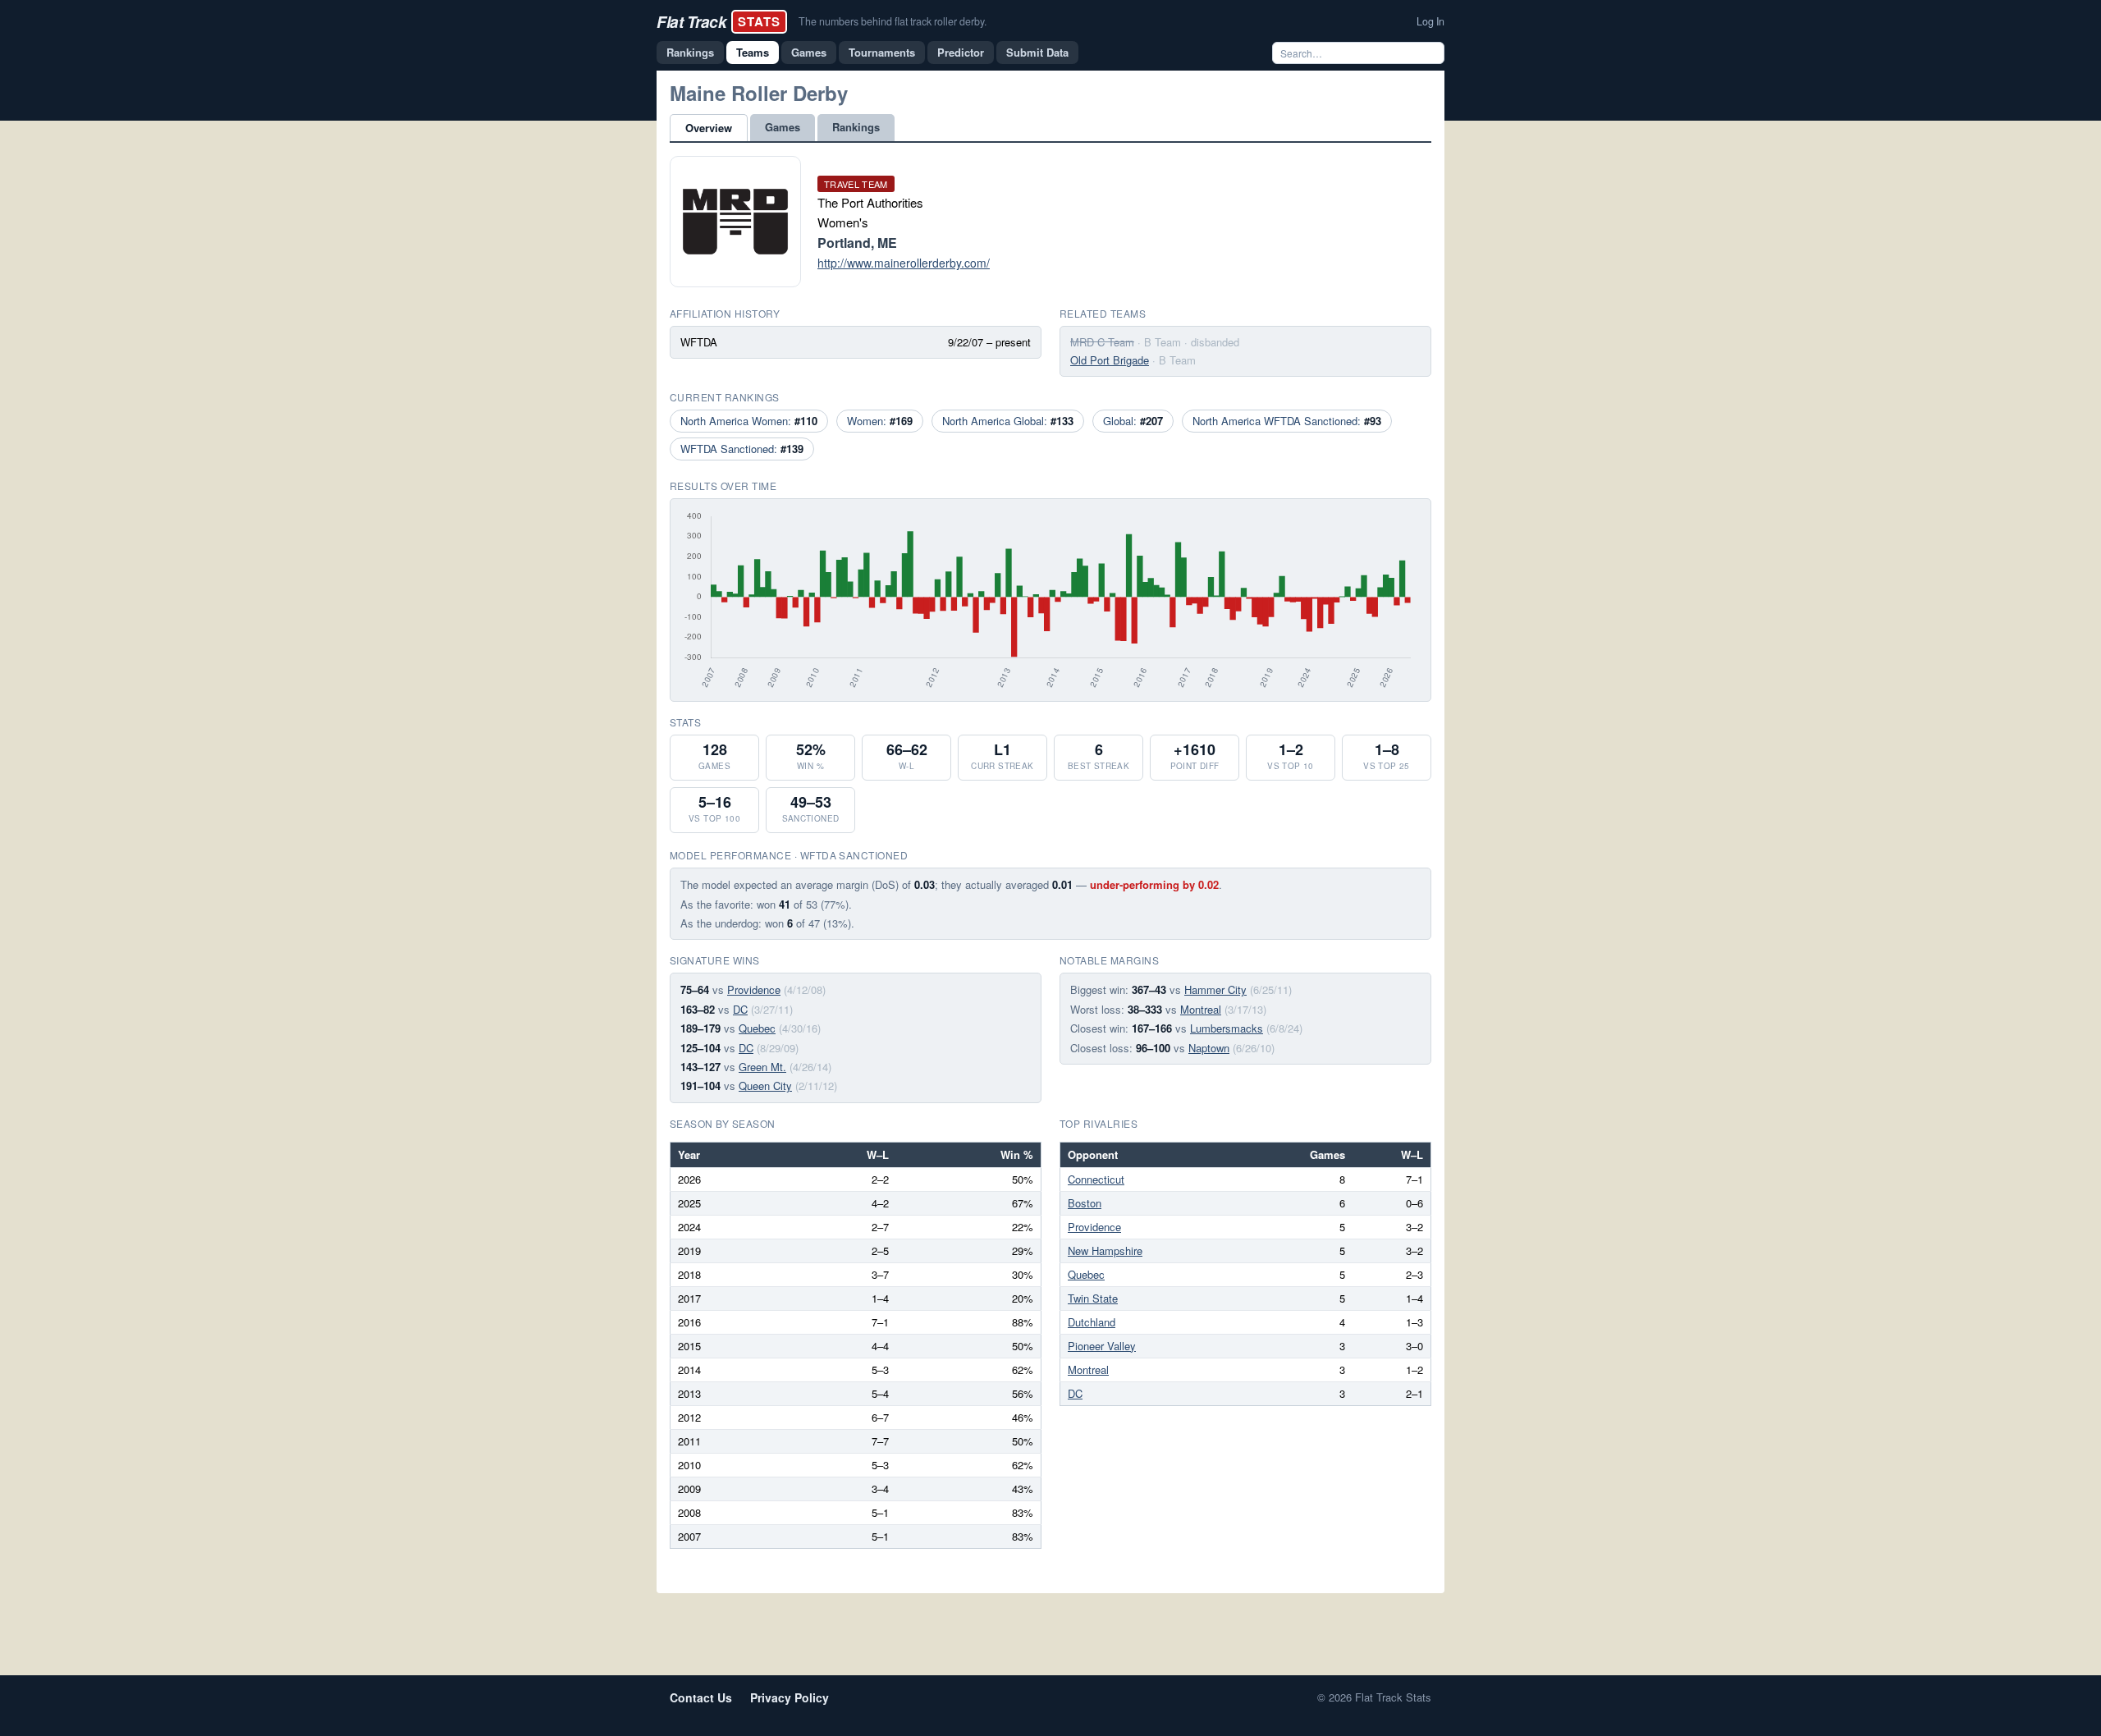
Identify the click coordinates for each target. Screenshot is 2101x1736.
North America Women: (749, 421)
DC (740, 1009)
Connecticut (1096, 1179)
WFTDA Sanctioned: (742, 449)
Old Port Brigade (1110, 360)
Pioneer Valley (1102, 1346)
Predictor (961, 52)
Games (809, 52)
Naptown (1209, 1048)
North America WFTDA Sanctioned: (1287, 421)
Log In (1430, 21)
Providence (754, 989)
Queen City (765, 1086)
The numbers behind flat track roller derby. (893, 21)
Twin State (1093, 1298)
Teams (753, 52)
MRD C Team (1102, 342)
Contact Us (701, 1697)
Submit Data (1037, 52)
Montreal (1201, 1009)
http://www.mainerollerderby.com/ (904, 263)
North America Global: (1008, 421)
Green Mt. (762, 1067)
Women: (880, 421)
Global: (1133, 421)
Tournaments (882, 52)
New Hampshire (1105, 1250)
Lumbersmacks (1227, 1028)
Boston (1085, 1203)
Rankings (690, 52)
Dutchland (1092, 1322)
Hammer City (1215, 989)
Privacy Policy (790, 1697)
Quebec (757, 1028)
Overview (709, 128)
